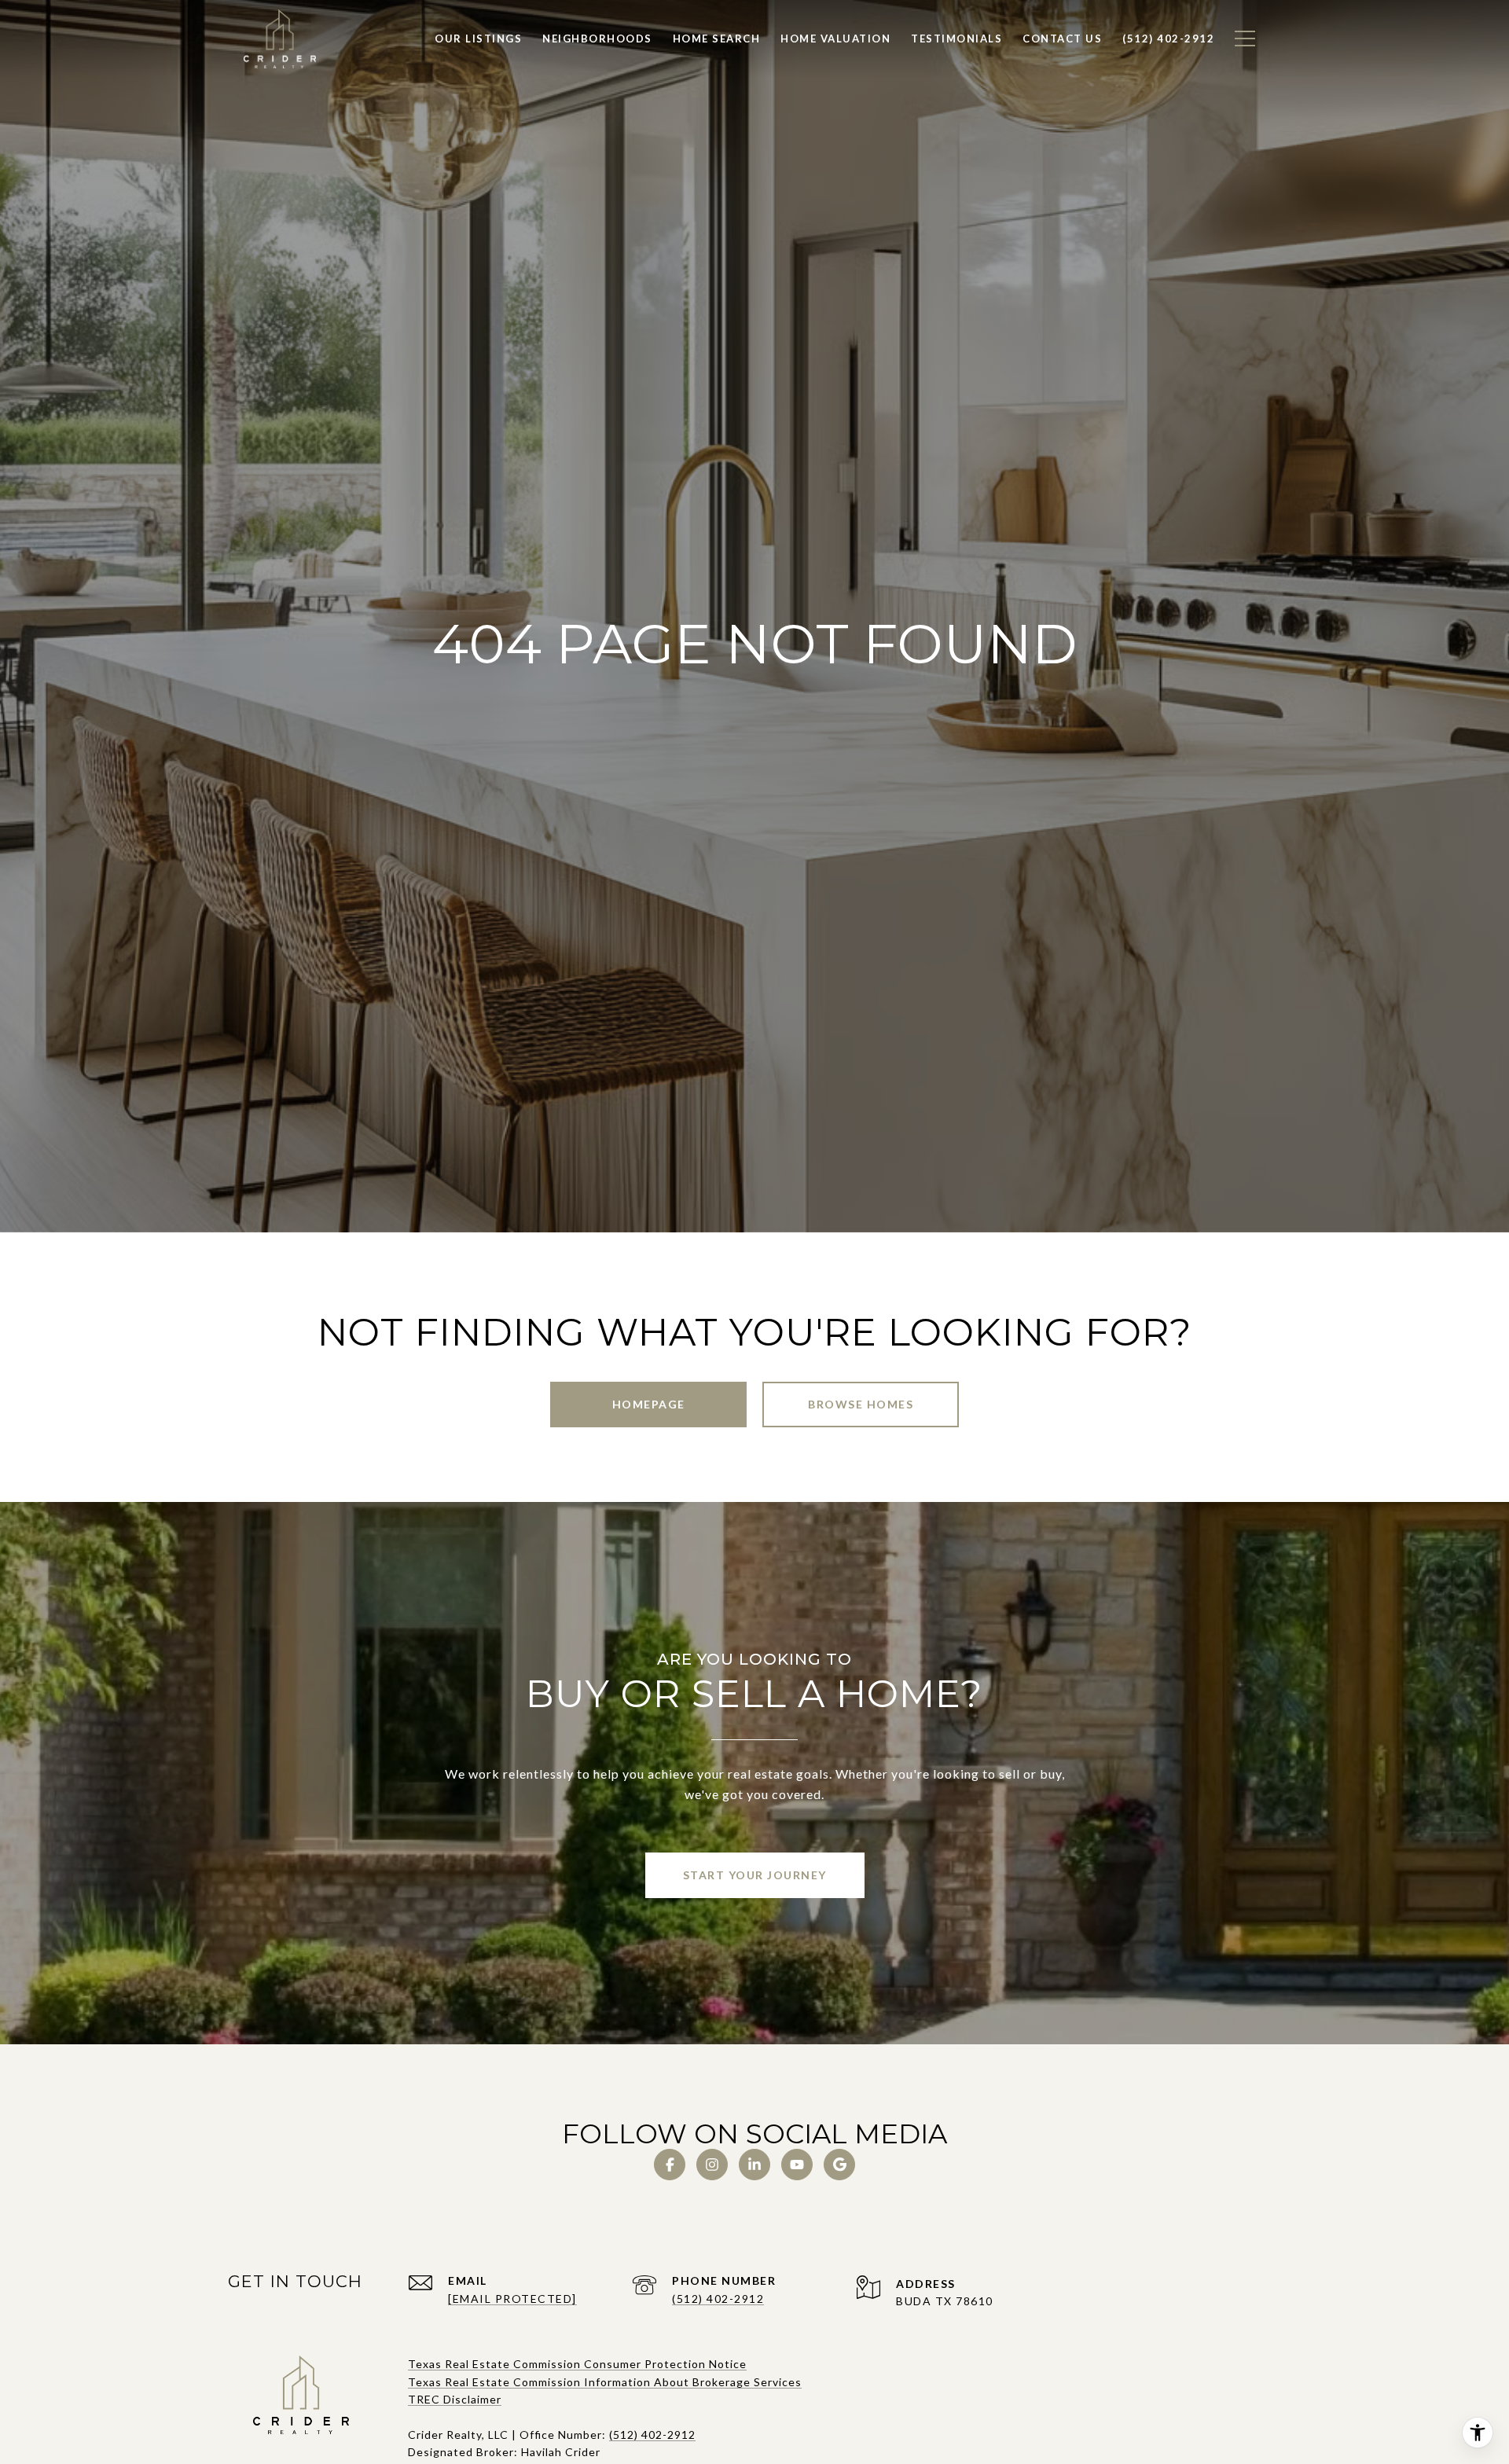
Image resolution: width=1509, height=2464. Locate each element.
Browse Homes (861, 1404)
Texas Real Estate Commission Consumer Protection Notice (577, 2364)
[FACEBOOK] (670, 2165)
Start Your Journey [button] (755, 1875)
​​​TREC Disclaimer (455, 2399)
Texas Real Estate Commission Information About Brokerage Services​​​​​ (605, 2382)
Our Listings (478, 39)
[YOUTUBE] (797, 2165)
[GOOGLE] (839, 2165)
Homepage (649, 1404)
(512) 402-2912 (718, 2299)
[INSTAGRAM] (712, 2165)
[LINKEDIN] (754, 2165)
